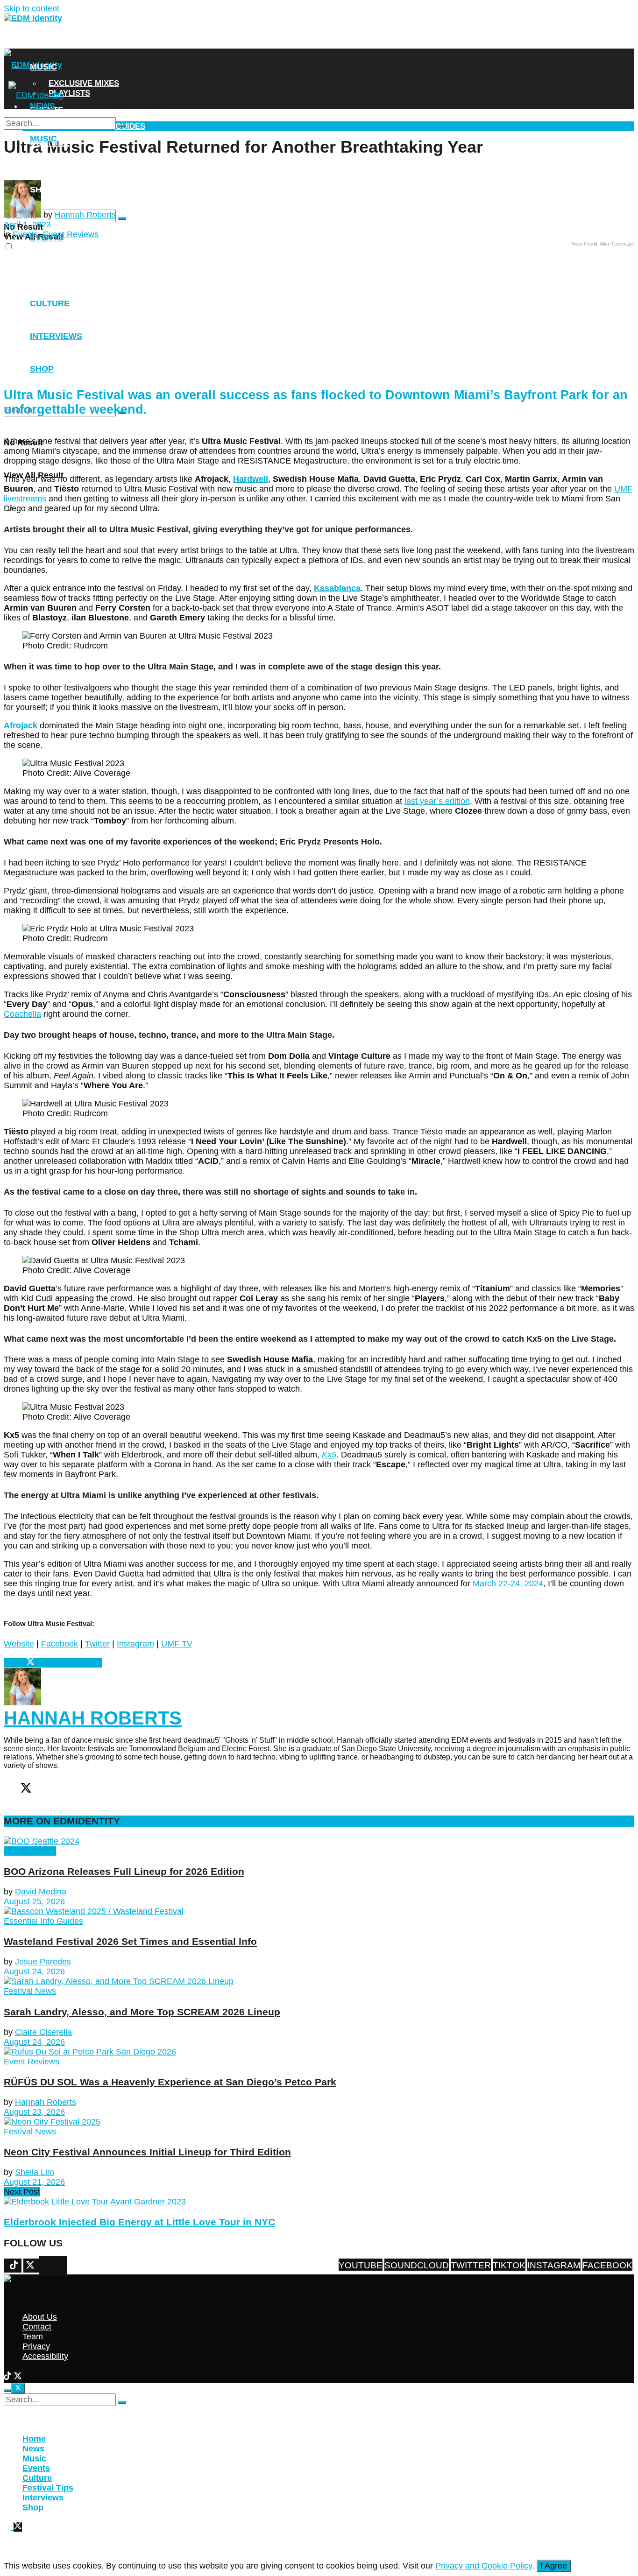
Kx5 (329, 1455)
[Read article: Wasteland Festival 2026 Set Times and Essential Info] (319, 1911)
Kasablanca (337, 588)
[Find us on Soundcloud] (60, 2266)
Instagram (135, 1644)
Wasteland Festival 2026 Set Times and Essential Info (130, 1941)
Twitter (97, 1644)
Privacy (36, 2346)
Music (43, 67)
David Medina (41, 1892)
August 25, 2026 (34, 1901)
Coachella (22, 1014)
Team (33, 2337)
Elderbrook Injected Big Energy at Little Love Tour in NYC (139, 2222)
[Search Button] (122, 218)
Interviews (56, 166)
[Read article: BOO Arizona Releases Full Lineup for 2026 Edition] (319, 1841)
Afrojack (21, 725)
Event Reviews (32, 2062)
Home (34, 2439)
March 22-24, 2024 (508, 1584)
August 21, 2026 (34, 2182)
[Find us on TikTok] (9, 2377)
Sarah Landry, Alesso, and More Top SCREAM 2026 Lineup (142, 2012)
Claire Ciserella (43, 2032)
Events (47, 238)
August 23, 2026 (34, 2112)
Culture (37, 2478)
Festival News (30, 1851)
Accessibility (45, 2356)
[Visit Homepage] (33, 18)
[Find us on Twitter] (56, 2266)
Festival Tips (48, 2488)
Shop (42, 190)
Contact (37, 2327)
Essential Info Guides (43, 1921)
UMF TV (177, 1644)
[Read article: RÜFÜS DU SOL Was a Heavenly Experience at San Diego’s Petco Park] (319, 2052)
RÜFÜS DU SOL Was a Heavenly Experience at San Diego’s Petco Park (170, 2082)
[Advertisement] (285, 312)
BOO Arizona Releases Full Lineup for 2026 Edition (124, 1871)
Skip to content (32, 8)
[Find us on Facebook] (42, 2266)
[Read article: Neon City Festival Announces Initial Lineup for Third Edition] (319, 2122)
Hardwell (251, 479)
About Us (40, 2317)
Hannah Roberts (85, 215)
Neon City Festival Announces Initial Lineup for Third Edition (147, 2152)
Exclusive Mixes (84, 83)
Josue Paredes (43, 1962)
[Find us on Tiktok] (51, 2266)
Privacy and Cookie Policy (484, 2566)
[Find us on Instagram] (46, 2266)
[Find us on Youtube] (65, 2266)
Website (19, 1644)
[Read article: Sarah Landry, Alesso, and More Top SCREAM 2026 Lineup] (319, 1981)
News (43, 43)
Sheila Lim (35, 2172)
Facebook (60, 1644)
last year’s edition (437, 801)
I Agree (554, 2566)
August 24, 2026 (34, 1971)
